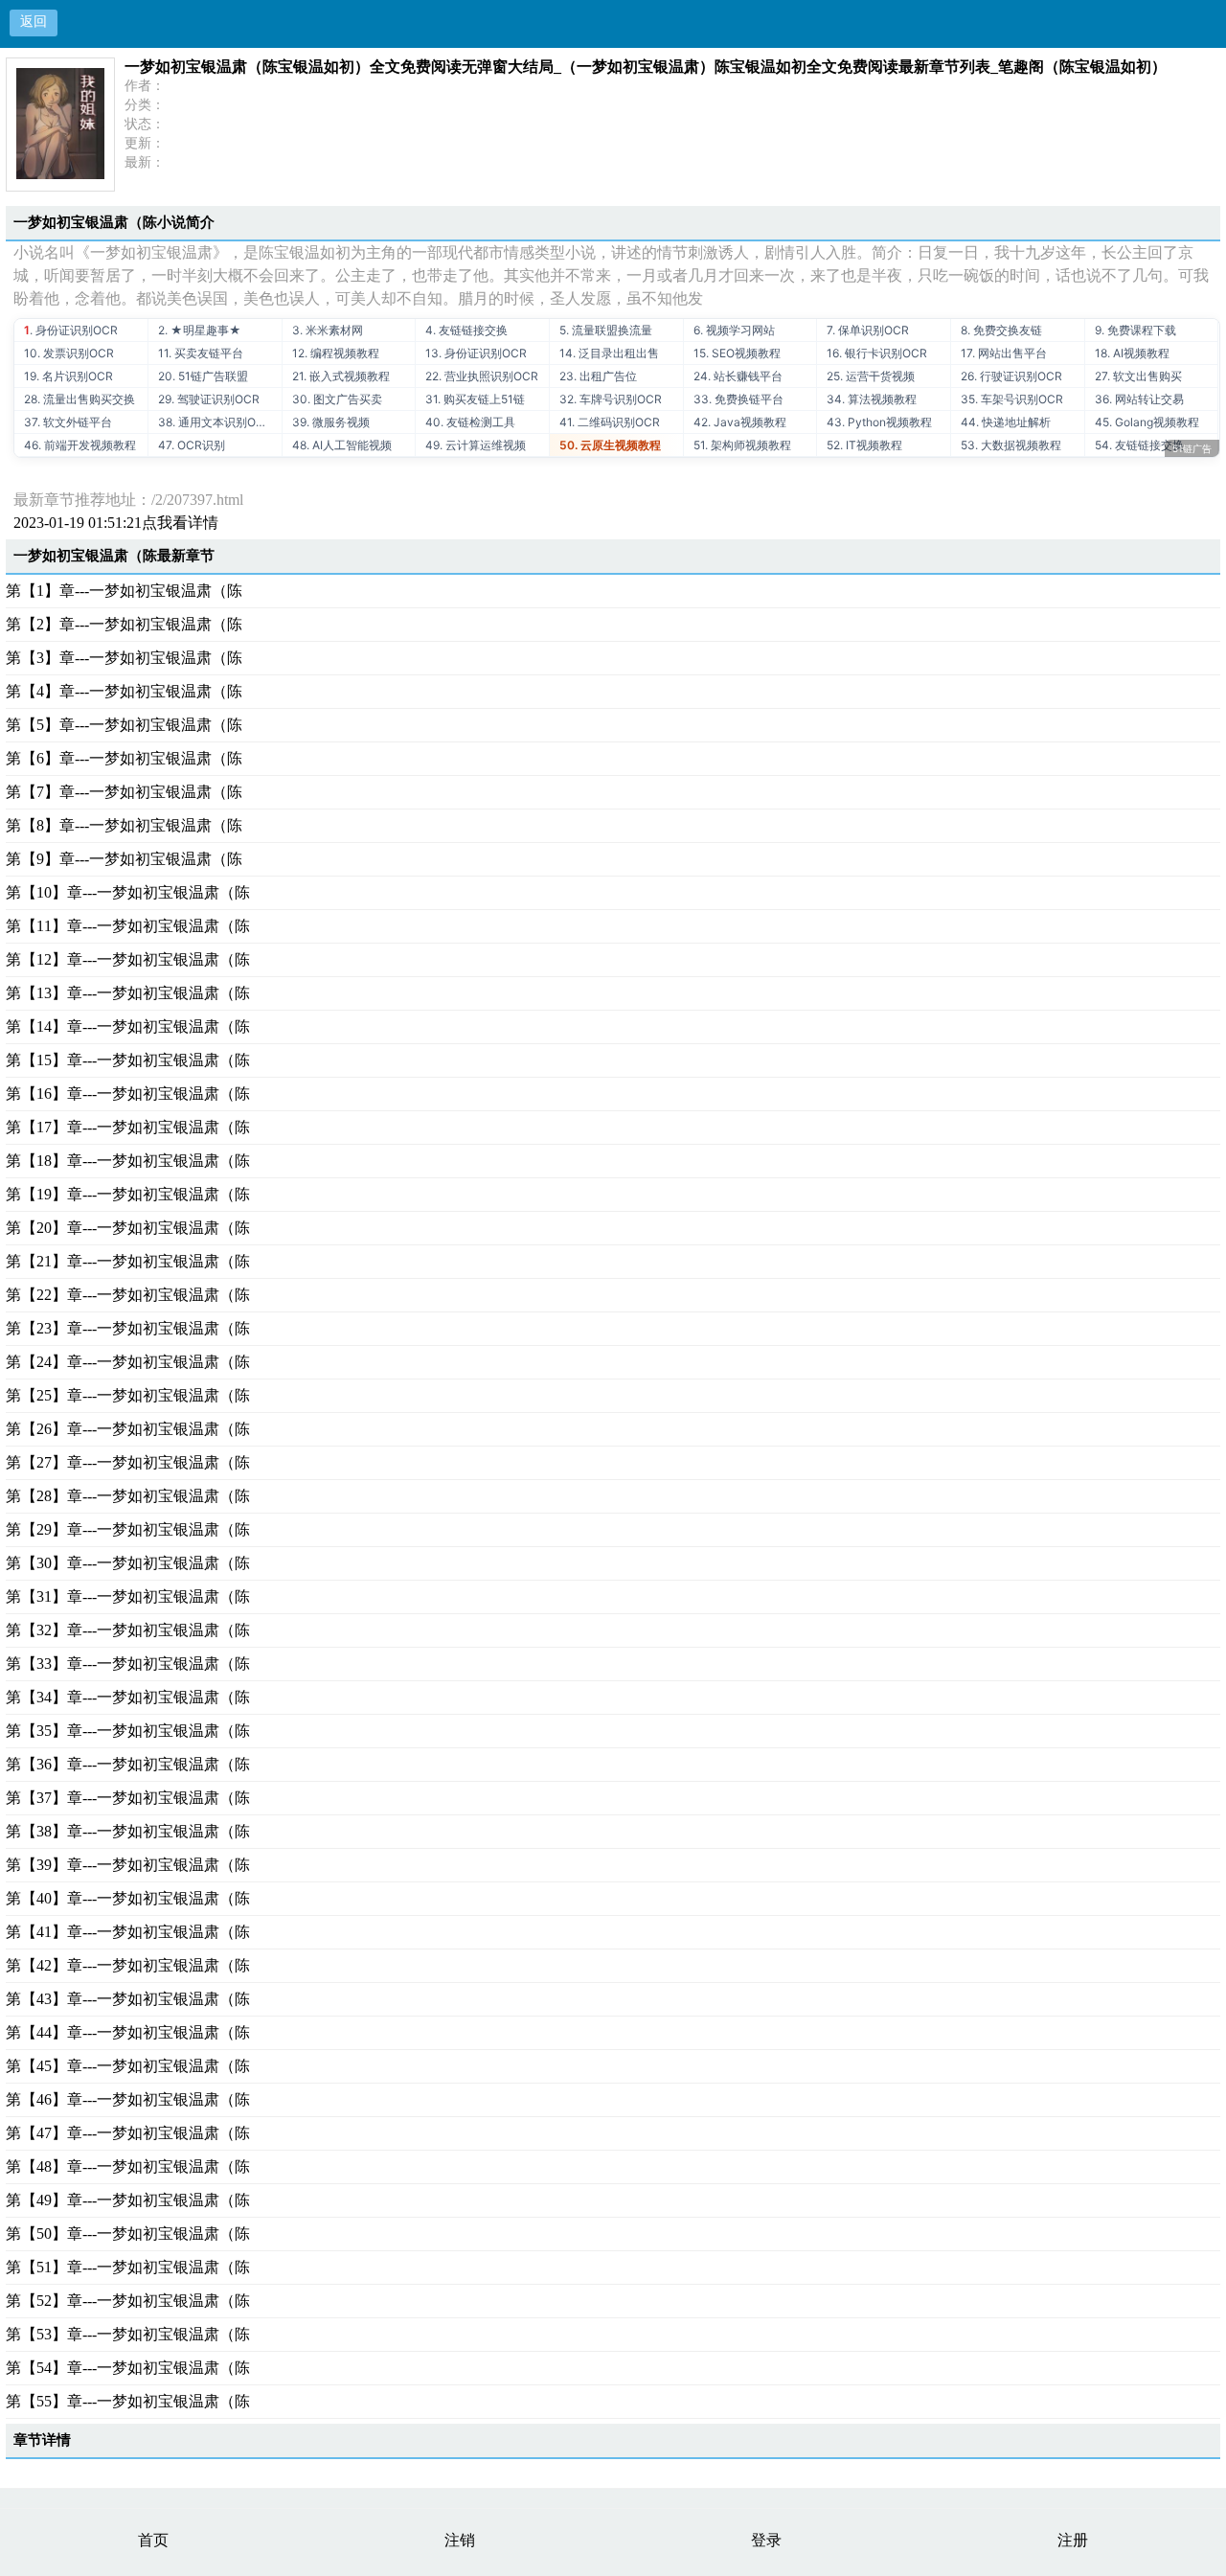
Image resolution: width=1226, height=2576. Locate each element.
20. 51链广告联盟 (203, 376)
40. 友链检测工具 (470, 422)
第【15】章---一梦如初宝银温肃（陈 (128, 1060)
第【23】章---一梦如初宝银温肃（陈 (128, 1328)
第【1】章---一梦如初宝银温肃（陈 (124, 591)
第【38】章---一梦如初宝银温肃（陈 (128, 1831)
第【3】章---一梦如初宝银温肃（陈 (124, 658)
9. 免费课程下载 (1135, 330)
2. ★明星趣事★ (200, 330)
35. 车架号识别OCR (1012, 399)
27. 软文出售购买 (1138, 376)
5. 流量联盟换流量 (606, 330)
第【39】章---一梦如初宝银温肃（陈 (128, 1865)
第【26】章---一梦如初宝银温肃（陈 (128, 1429)
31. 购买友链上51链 (475, 399)
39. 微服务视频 (331, 422)
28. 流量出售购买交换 (79, 399)
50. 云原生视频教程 (610, 445)
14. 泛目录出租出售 (609, 353)
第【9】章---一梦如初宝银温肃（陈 (124, 859)
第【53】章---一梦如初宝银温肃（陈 (128, 2334)
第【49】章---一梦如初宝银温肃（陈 (128, 2200)
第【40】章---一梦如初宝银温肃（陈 (128, 1898)
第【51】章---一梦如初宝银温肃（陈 (128, 2267)
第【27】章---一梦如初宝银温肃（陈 (128, 1462)
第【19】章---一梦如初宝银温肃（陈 (128, 1194)
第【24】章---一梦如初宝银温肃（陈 (128, 1362)
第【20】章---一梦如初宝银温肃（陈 (128, 1228)
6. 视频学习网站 (734, 330)
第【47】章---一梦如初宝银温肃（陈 (128, 2133)
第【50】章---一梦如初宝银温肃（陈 (128, 2234)
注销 (460, 2540)
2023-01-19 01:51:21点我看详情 (116, 523)
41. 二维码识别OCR (610, 422)
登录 (766, 2540)
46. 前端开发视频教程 (80, 445)
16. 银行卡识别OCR (877, 353)
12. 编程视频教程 (336, 353)
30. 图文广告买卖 (337, 399)
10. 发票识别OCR (69, 353)
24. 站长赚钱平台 (738, 376)
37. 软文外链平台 (68, 422)
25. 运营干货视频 (871, 376)
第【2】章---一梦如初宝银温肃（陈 (124, 624)
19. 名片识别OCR (68, 376)
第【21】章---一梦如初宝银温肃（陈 (128, 1261)
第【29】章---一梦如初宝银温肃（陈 (128, 1529)
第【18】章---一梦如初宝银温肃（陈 (128, 1161)
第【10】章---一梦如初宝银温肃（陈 (128, 892)
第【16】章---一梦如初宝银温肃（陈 (128, 1094)
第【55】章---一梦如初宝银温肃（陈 (128, 2401)
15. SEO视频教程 (737, 353)
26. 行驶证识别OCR (1011, 376)
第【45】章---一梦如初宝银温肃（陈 (128, 2066)
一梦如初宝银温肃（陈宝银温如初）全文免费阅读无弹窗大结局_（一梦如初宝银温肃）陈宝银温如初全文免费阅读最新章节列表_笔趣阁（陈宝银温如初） (646, 67)
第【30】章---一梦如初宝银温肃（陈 (128, 1563)
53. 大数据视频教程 (1011, 445)
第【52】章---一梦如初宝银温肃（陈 (128, 2301)
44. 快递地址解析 (1006, 422)
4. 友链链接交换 (466, 330)
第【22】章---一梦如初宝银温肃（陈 (128, 1295)
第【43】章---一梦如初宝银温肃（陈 (128, 1999)
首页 (153, 2540)
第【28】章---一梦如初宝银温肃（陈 (128, 1496)
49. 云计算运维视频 (476, 445)
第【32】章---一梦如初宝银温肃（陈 (128, 1630)
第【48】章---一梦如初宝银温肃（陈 (128, 2166)
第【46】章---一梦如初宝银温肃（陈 (128, 2099)
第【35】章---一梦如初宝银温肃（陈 (128, 1731)
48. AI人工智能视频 (342, 445)
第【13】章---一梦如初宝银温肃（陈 (128, 993)
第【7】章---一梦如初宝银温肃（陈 (124, 792)
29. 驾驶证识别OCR (209, 399)
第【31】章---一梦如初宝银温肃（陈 (128, 1596)
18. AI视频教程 (1132, 353)
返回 (34, 22)
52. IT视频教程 (864, 445)
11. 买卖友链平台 (201, 353)
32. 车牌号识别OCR (611, 399)
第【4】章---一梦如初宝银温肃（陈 (124, 691)
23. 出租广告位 (598, 376)
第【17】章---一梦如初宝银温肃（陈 (128, 1127)
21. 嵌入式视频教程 (341, 376)
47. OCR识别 (192, 445)
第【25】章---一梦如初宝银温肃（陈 (128, 1395)
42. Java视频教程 (740, 422)
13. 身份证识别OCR (476, 353)
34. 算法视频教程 (872, 399)
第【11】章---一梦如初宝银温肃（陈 (128, 926)
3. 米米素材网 (328, 330)
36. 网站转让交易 (1139, 399)
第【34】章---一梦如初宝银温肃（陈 (128, 1697)
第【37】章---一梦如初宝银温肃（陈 (128, 1798)
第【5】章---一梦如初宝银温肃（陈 (124, 725)
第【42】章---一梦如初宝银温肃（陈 (128, 1965)
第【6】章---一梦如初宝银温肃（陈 (124, 758)
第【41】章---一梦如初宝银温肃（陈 (128, 1932)
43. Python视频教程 (879, 422)
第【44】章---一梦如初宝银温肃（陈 (128, 2032)
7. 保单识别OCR (868, 330)
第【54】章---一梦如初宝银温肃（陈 (128, 2368)
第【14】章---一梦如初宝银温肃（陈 (128, 1026)
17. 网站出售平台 (1004, 353)
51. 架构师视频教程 (742, 445)
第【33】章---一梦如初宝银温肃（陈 (128, 1664)
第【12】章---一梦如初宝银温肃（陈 (128, 959)
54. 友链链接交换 (1139, 445)
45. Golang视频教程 (1147, 422)
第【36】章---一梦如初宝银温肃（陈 (128, 1764)
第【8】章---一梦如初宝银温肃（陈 (124, 825)
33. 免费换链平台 (738, 399)
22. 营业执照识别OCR (482, 376)
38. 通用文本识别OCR (215, 422)
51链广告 (1192, 448)
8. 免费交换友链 (1001, 330)
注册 (1073, 2540)
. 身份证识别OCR (71, 330)
